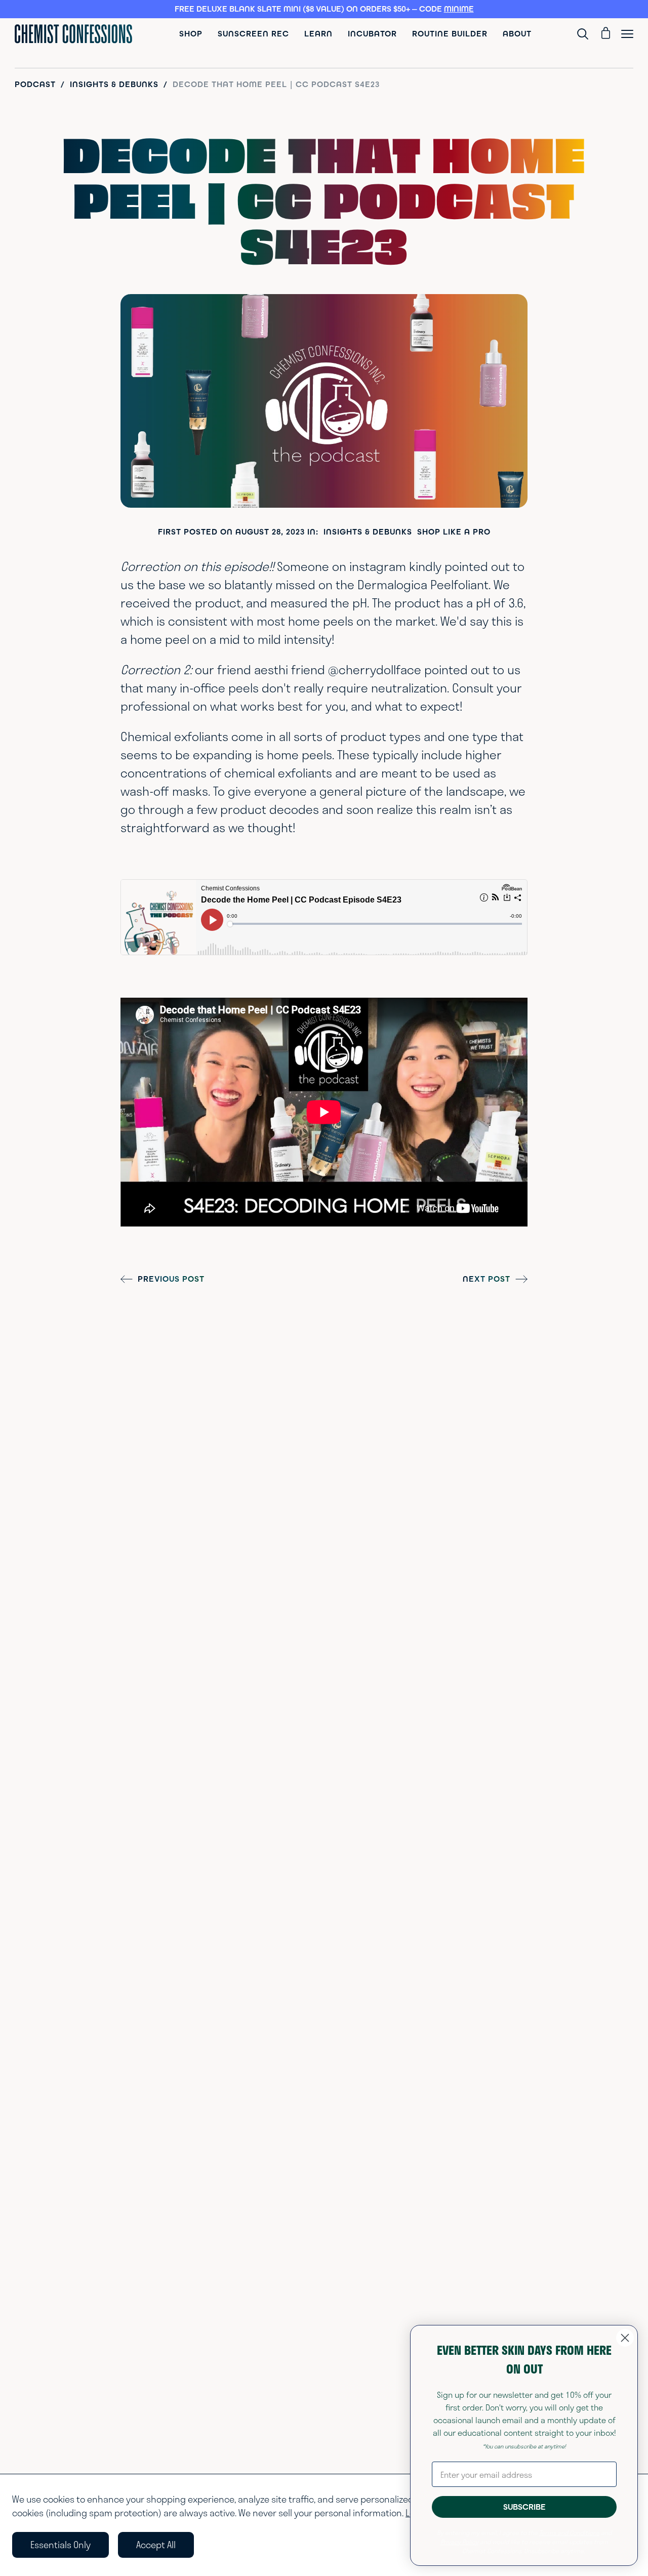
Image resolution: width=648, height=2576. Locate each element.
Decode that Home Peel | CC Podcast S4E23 (276, 85)
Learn (318, 34)
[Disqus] (324, 1440)
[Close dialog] (625, 2338)
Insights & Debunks (114, 85)
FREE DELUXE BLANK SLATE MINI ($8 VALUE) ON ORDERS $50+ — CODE (324, 9)
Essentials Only (60, 2545)
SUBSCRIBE (524, 2507)
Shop (191, 34)
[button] (324, 9)
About (517, 34)
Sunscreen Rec (253, 34)
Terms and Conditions (569, 2532)
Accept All (156, 2545)
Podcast (35, 85)
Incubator (372, 34)
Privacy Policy (459, 2542)
